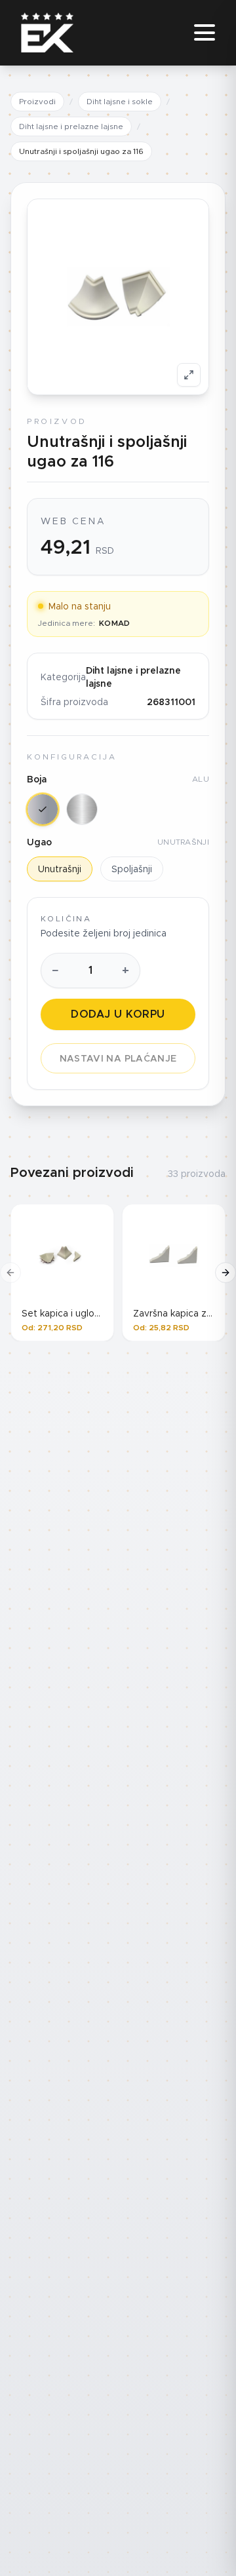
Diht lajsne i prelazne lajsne (71, 126)
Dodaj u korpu (118, 1014)
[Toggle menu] (205, 33)
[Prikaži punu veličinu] (189, 375)
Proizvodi (37, 101)
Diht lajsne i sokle (120, 101)
